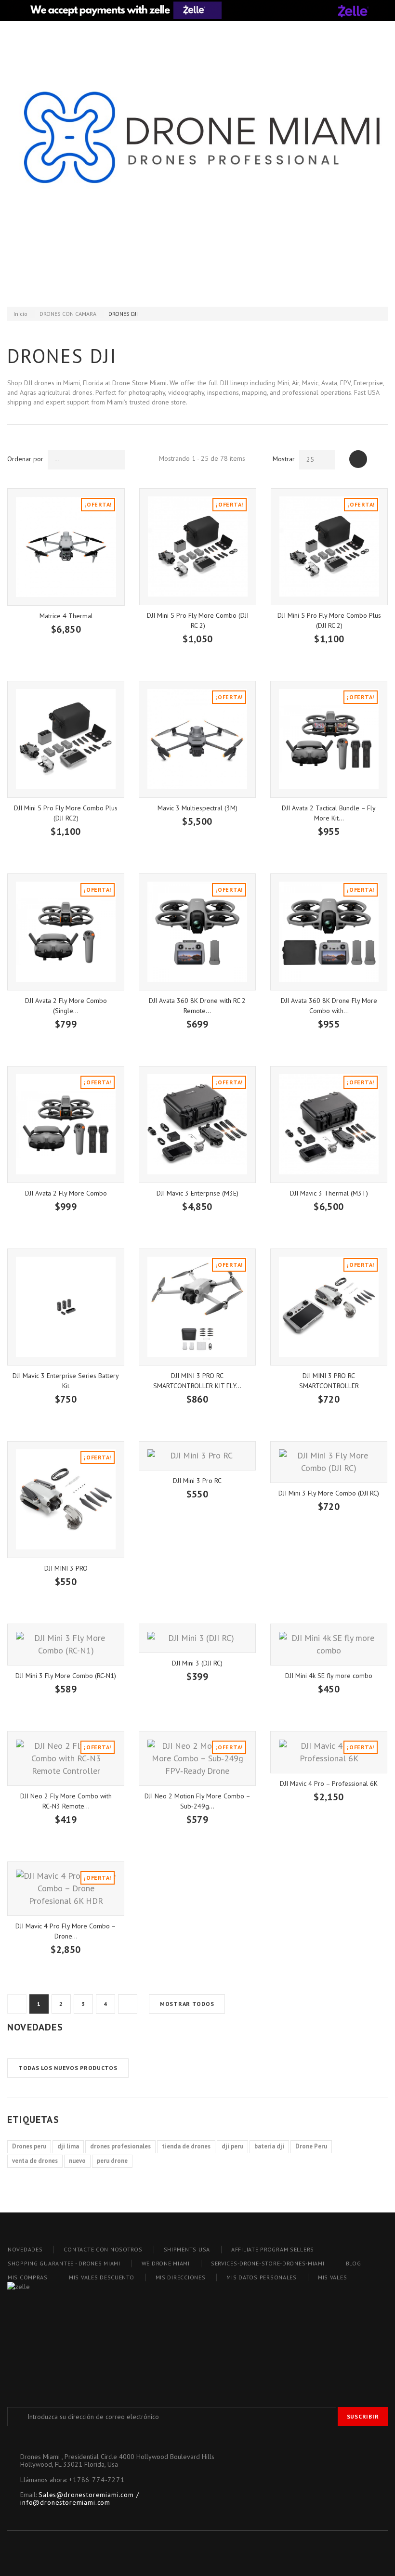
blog (354, 2263)
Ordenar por (25, 459)
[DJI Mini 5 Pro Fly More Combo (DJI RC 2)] (198, 547)
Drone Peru (311, 2146)
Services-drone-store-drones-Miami (268, 2263)
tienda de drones (186, 2146)
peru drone (112, 2161)
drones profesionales (120, 2146)
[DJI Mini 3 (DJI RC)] (197, 1639)
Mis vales (332, 2277)
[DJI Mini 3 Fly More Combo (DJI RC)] (329, 1462)
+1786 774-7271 (97, 2480)
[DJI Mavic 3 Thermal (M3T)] (329, 1125)
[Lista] (379, 459)
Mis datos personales (261, 2277)
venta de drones (35, 2161)
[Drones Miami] (197, 151)
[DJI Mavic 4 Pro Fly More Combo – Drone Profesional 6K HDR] (66, 1889)
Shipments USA (187, 2249)
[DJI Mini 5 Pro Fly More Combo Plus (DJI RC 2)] (329, 547)
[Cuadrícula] (358, 459)
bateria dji (269, 2146)
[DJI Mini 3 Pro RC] (197, 1456)
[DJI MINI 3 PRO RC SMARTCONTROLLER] (329, 1307)
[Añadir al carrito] (29, 645)
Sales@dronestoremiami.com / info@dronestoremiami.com (80, 2498)
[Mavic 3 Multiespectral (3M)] (197, 739)
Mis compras (28, 2277)
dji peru (232, 2146)
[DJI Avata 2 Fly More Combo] (66, 1125)
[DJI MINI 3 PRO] (66, 1500)
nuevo (77, 2161)
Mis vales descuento (102, 2277)
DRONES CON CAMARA (68, 314)
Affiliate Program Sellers (273, 2249)
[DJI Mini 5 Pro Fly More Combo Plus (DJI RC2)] (66, 739)
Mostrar (284, 459)
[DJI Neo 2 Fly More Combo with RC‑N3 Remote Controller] (66, 1758)
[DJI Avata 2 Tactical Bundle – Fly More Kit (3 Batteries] (329, 739)
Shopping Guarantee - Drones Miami (64, 2263)
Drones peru (29, 2146)
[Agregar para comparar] (79, 645)
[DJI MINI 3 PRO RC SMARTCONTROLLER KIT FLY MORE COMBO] (197, 1307)
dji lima (68, 2146)
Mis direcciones (181, 2277)
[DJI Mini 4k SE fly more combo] (329, 1645)
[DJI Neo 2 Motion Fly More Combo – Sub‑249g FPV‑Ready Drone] (197, 1758)
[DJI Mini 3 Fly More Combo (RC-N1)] (66, 1645)
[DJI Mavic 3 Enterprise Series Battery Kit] (66, 1307)
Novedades (35, 2027)
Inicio (20, 314)
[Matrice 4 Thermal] (66, 547)
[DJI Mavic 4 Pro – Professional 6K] (329, 1752)
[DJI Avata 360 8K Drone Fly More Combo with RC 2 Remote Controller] (329, 932)
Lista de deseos (198, 285)
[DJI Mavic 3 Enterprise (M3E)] (197, 1125)
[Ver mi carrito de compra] (276, 285)
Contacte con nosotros (103, 2249)
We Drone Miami (166, 2263)
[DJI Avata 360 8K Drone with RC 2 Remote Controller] (197, 932)
